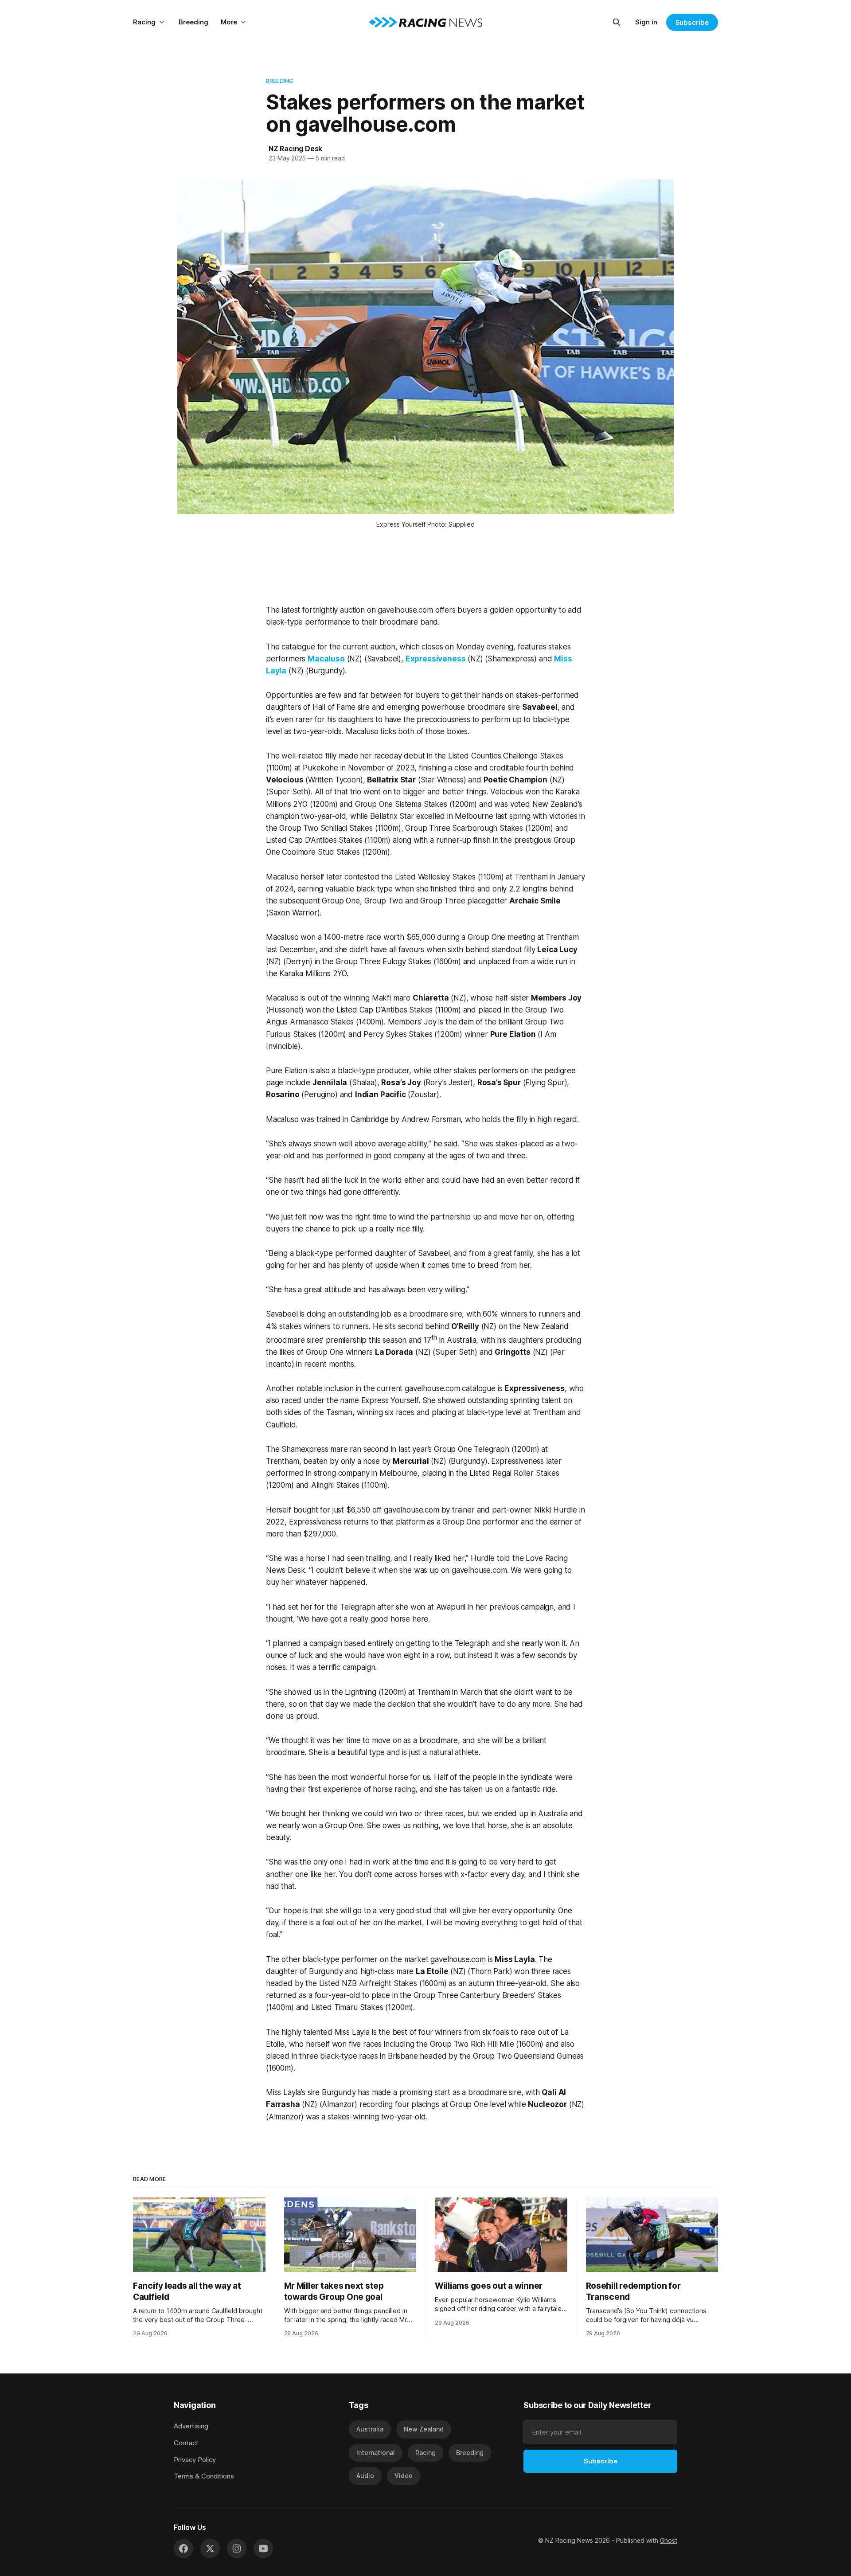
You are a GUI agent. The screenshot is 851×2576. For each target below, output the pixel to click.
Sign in (646, 22)
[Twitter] (210, 2549)
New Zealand (424, 2429)
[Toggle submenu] (162, 22)
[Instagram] (237, 2549)
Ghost (669, 2540)
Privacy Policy (195, 2460)
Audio (365, 2476)
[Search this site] (617, 22)
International (376, 2453)
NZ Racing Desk (295, 149)
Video (404, 2476)
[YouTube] (263, 2549)
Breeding (193, 22)
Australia (370, 2429)
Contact (186, 2443)
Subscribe (692, 22)
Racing (144, 22)
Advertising (191, 2426)
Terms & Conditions (204, 2476)
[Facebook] (183, 2549)
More (229, 22)
